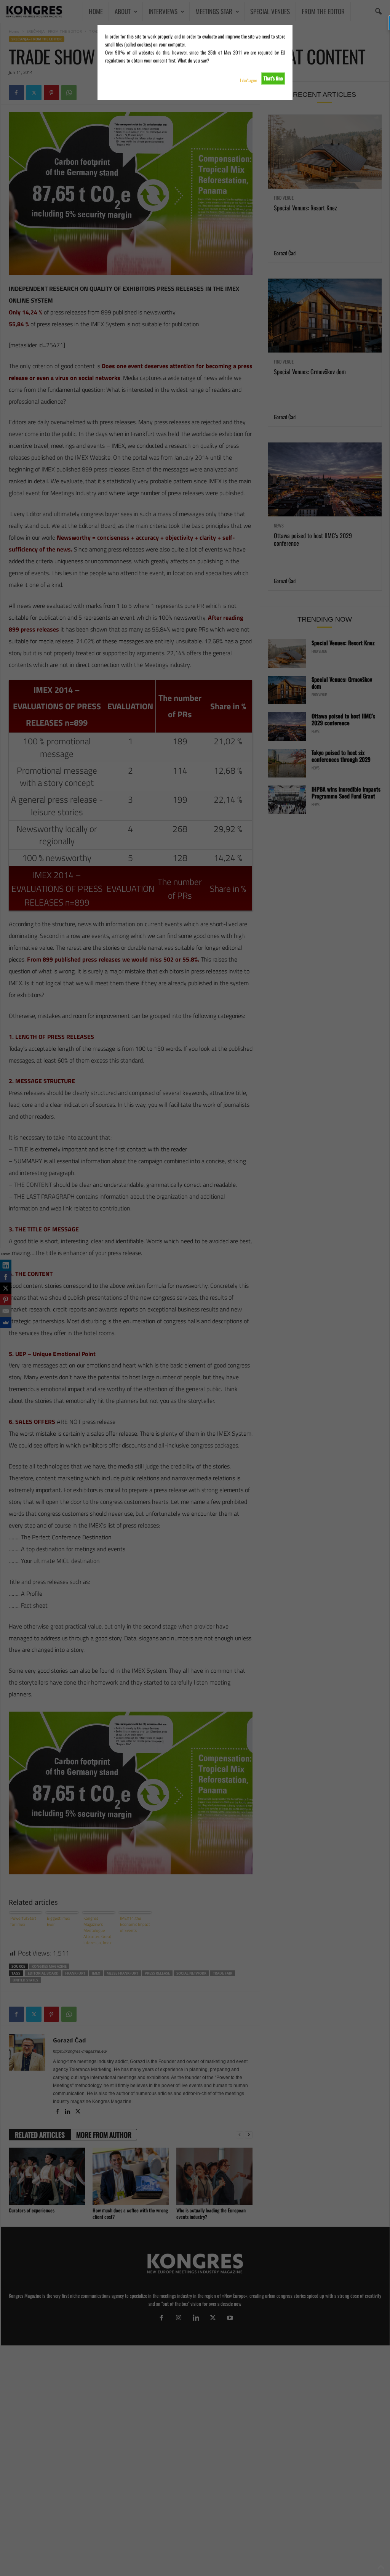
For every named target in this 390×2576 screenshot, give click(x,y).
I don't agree (249, 80)
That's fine (273, 78)
